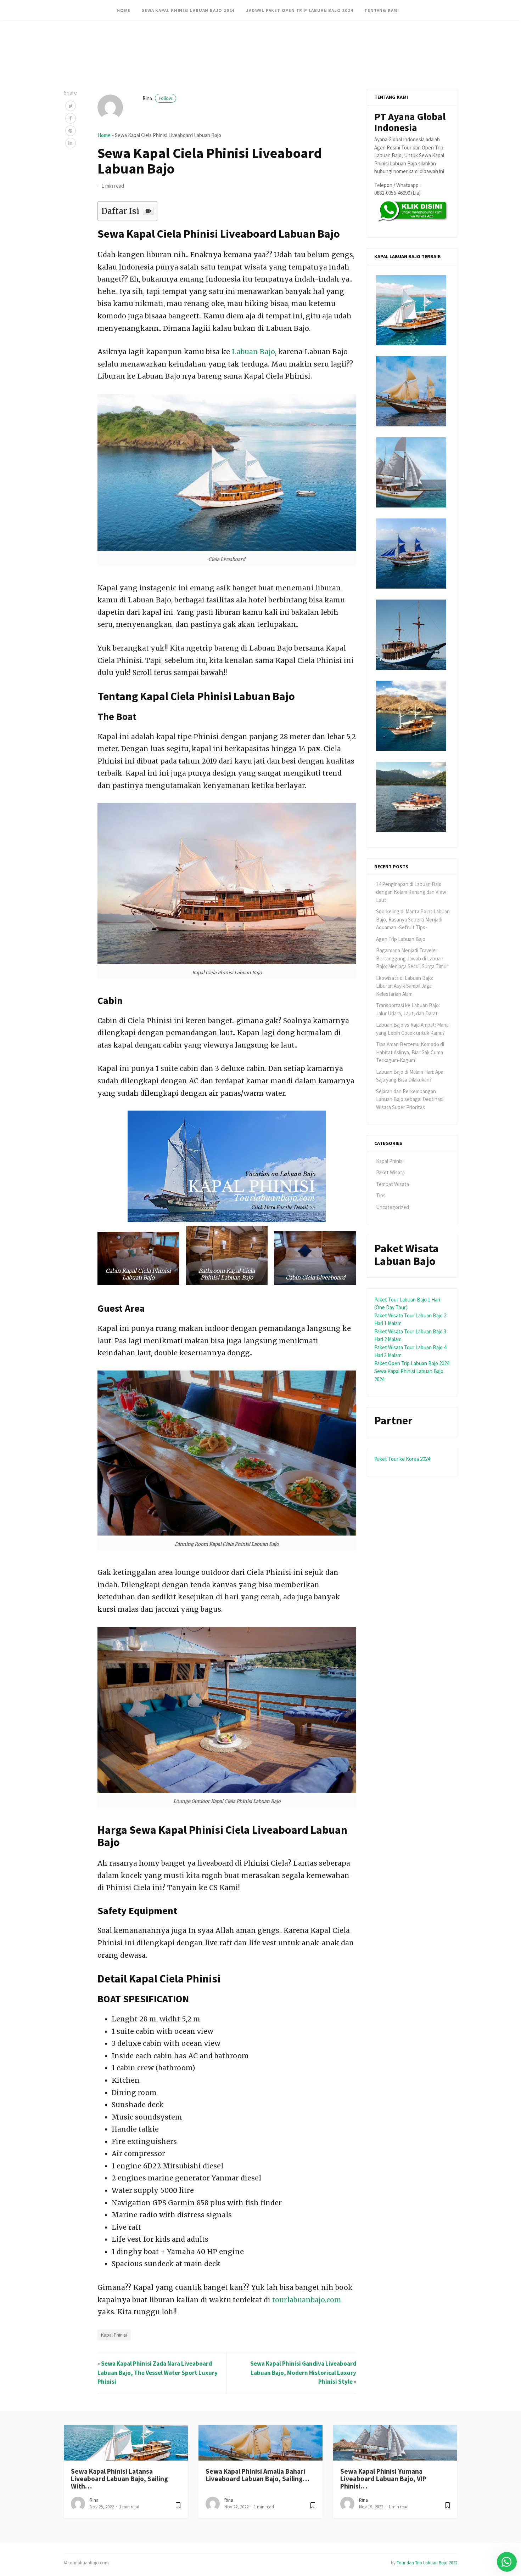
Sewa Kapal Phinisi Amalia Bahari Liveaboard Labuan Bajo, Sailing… (257, 2475)
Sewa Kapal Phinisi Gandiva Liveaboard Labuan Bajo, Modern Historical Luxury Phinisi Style (303, 2373)
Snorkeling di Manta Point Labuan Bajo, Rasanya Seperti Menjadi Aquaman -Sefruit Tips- (413, 919)
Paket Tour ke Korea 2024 (402, 1459)
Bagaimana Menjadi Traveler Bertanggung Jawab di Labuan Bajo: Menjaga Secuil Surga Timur (412, 958)
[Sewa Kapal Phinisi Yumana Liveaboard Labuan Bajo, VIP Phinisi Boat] (411, 472)
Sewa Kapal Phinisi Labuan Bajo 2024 (188, 10)
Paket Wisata (390, 1172)
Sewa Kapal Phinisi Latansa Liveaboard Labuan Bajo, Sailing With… (119, 2479)
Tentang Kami (382, 10)
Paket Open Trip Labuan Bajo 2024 (412, 1363)
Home (124, 10)
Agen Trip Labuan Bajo (401, 939)
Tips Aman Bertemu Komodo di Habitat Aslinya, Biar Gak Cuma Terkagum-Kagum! (410, 1052)
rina (157, 98)
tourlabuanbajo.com (307, 2300)
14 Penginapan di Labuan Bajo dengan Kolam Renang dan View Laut (411, 892)
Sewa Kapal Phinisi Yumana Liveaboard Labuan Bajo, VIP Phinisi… (383, 2479)
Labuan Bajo (253, 352)
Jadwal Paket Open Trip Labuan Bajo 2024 (299, 10)
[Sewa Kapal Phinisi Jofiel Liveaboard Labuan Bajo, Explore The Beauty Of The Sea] (411, 716)
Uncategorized (393, 1207)
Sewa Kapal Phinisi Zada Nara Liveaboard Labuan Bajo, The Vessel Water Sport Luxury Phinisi (158, 2373)
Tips (381, 1195)
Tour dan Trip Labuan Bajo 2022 (427, 2563)
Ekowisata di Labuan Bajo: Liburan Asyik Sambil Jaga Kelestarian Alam (405, 986)
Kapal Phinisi (114, 2335)
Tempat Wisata (393, 1184)
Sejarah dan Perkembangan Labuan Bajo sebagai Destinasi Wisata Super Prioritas (410, 1099)
